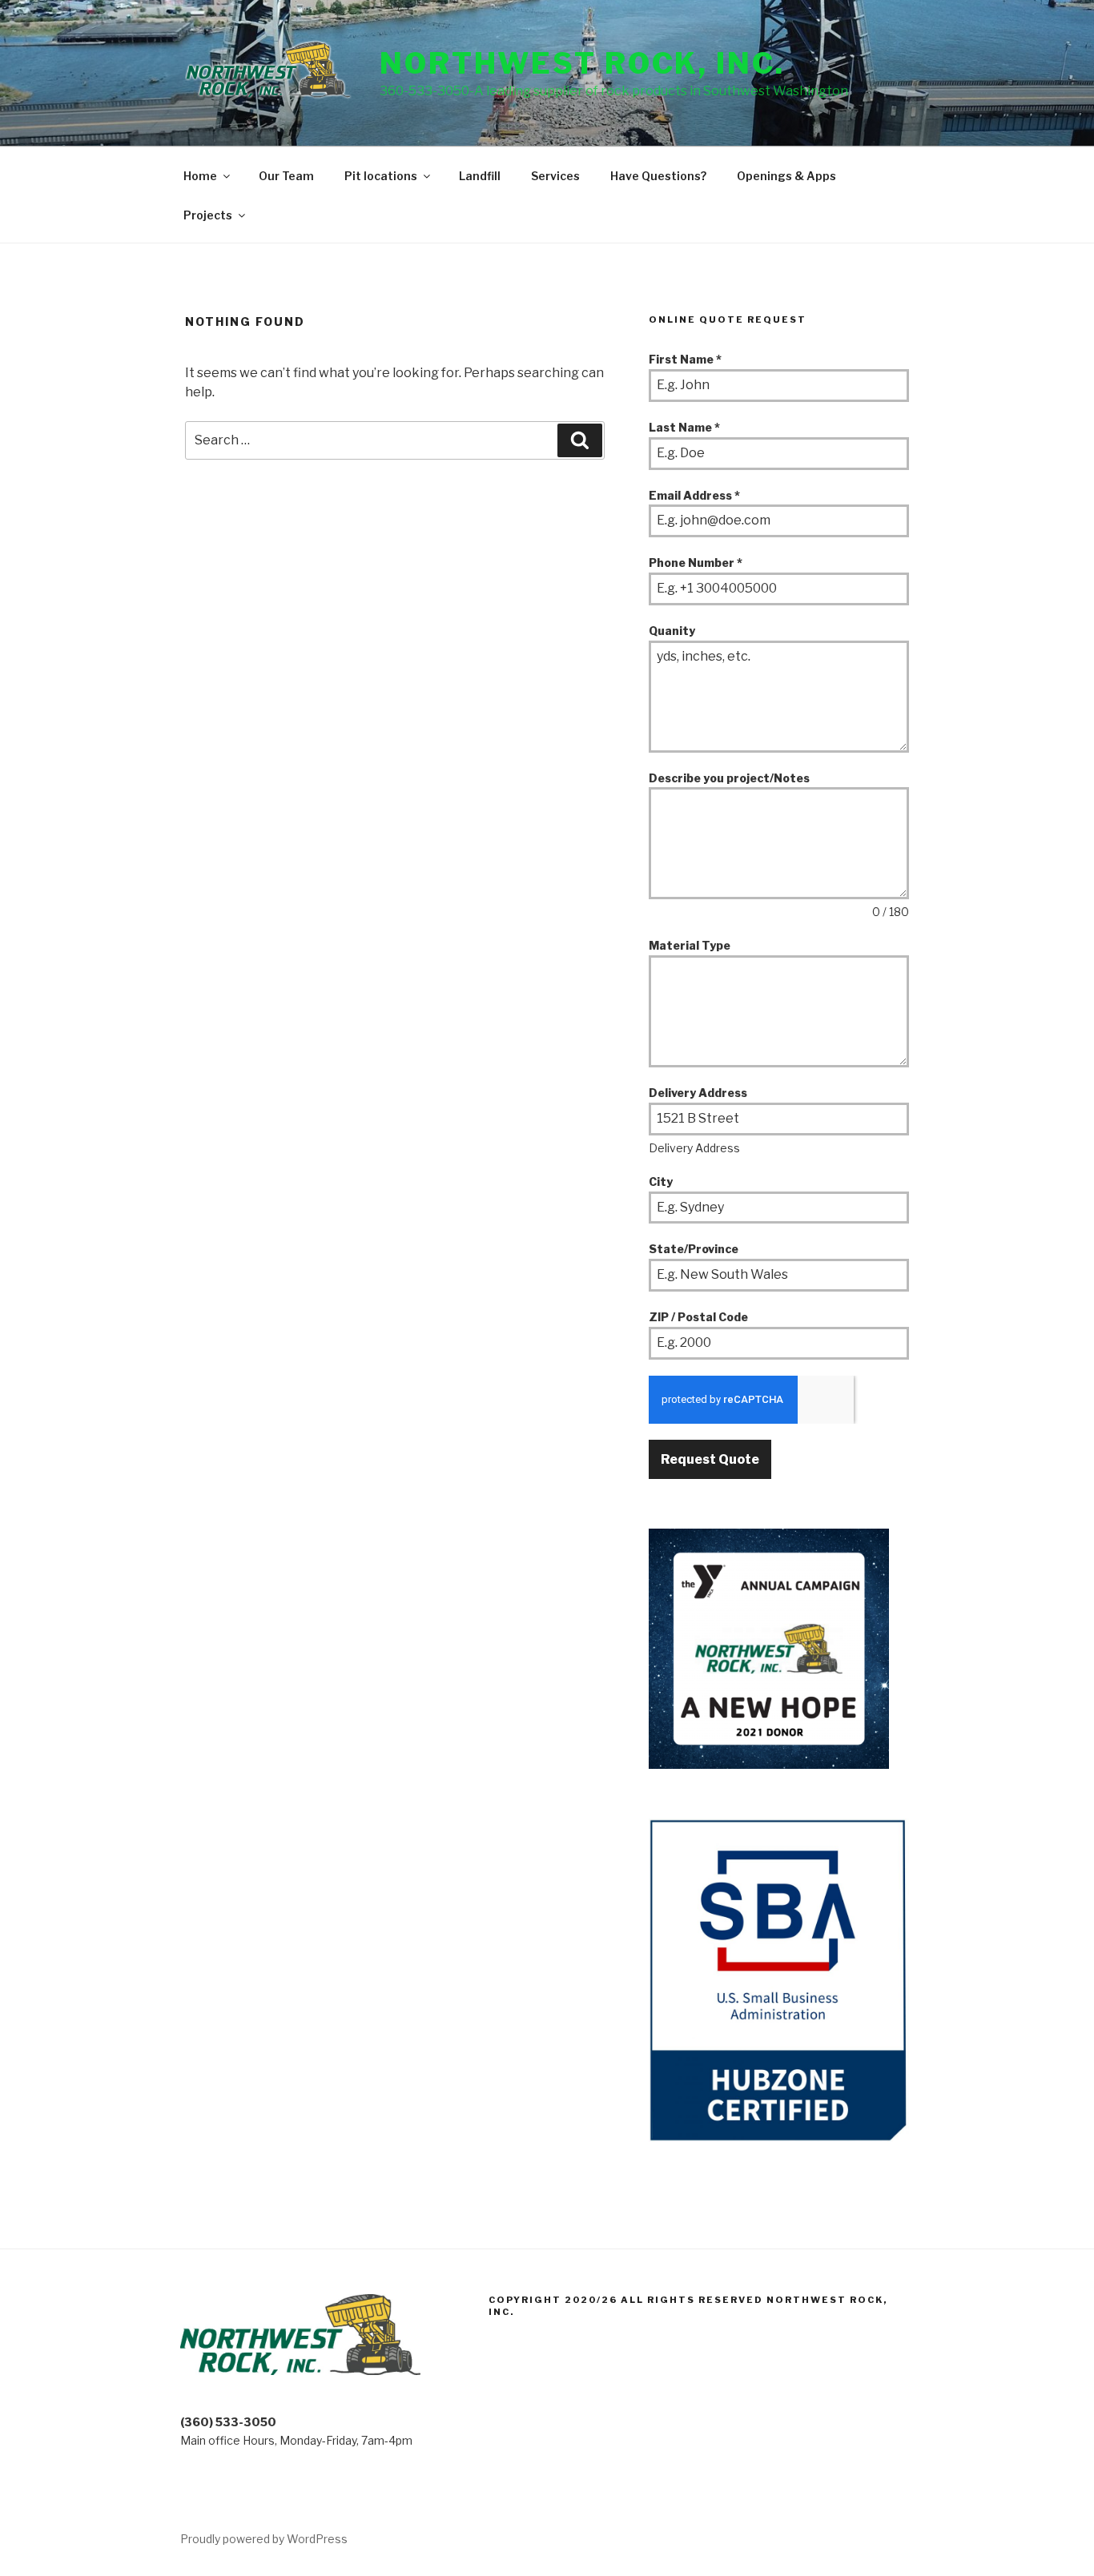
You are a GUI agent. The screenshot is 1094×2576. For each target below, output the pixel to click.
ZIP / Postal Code (698, 1317)
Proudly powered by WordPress (264, 2539)
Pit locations (381, 176)
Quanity (672, 631)
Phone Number (696, 563)
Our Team (286, 176)
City (661, 1182)
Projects (208, 215)
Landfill (480, 176)
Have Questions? (658, 176)
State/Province (694, 1249)
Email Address (694, 495)
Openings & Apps (786, 176)
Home (200, 176)
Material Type (690, 945)
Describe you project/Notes (729, 778)
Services (555, 176)
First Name (685, 359)
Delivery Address (698, 1093)
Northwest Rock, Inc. (582, 63)
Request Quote (710, 1459)
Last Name (684, 427)
